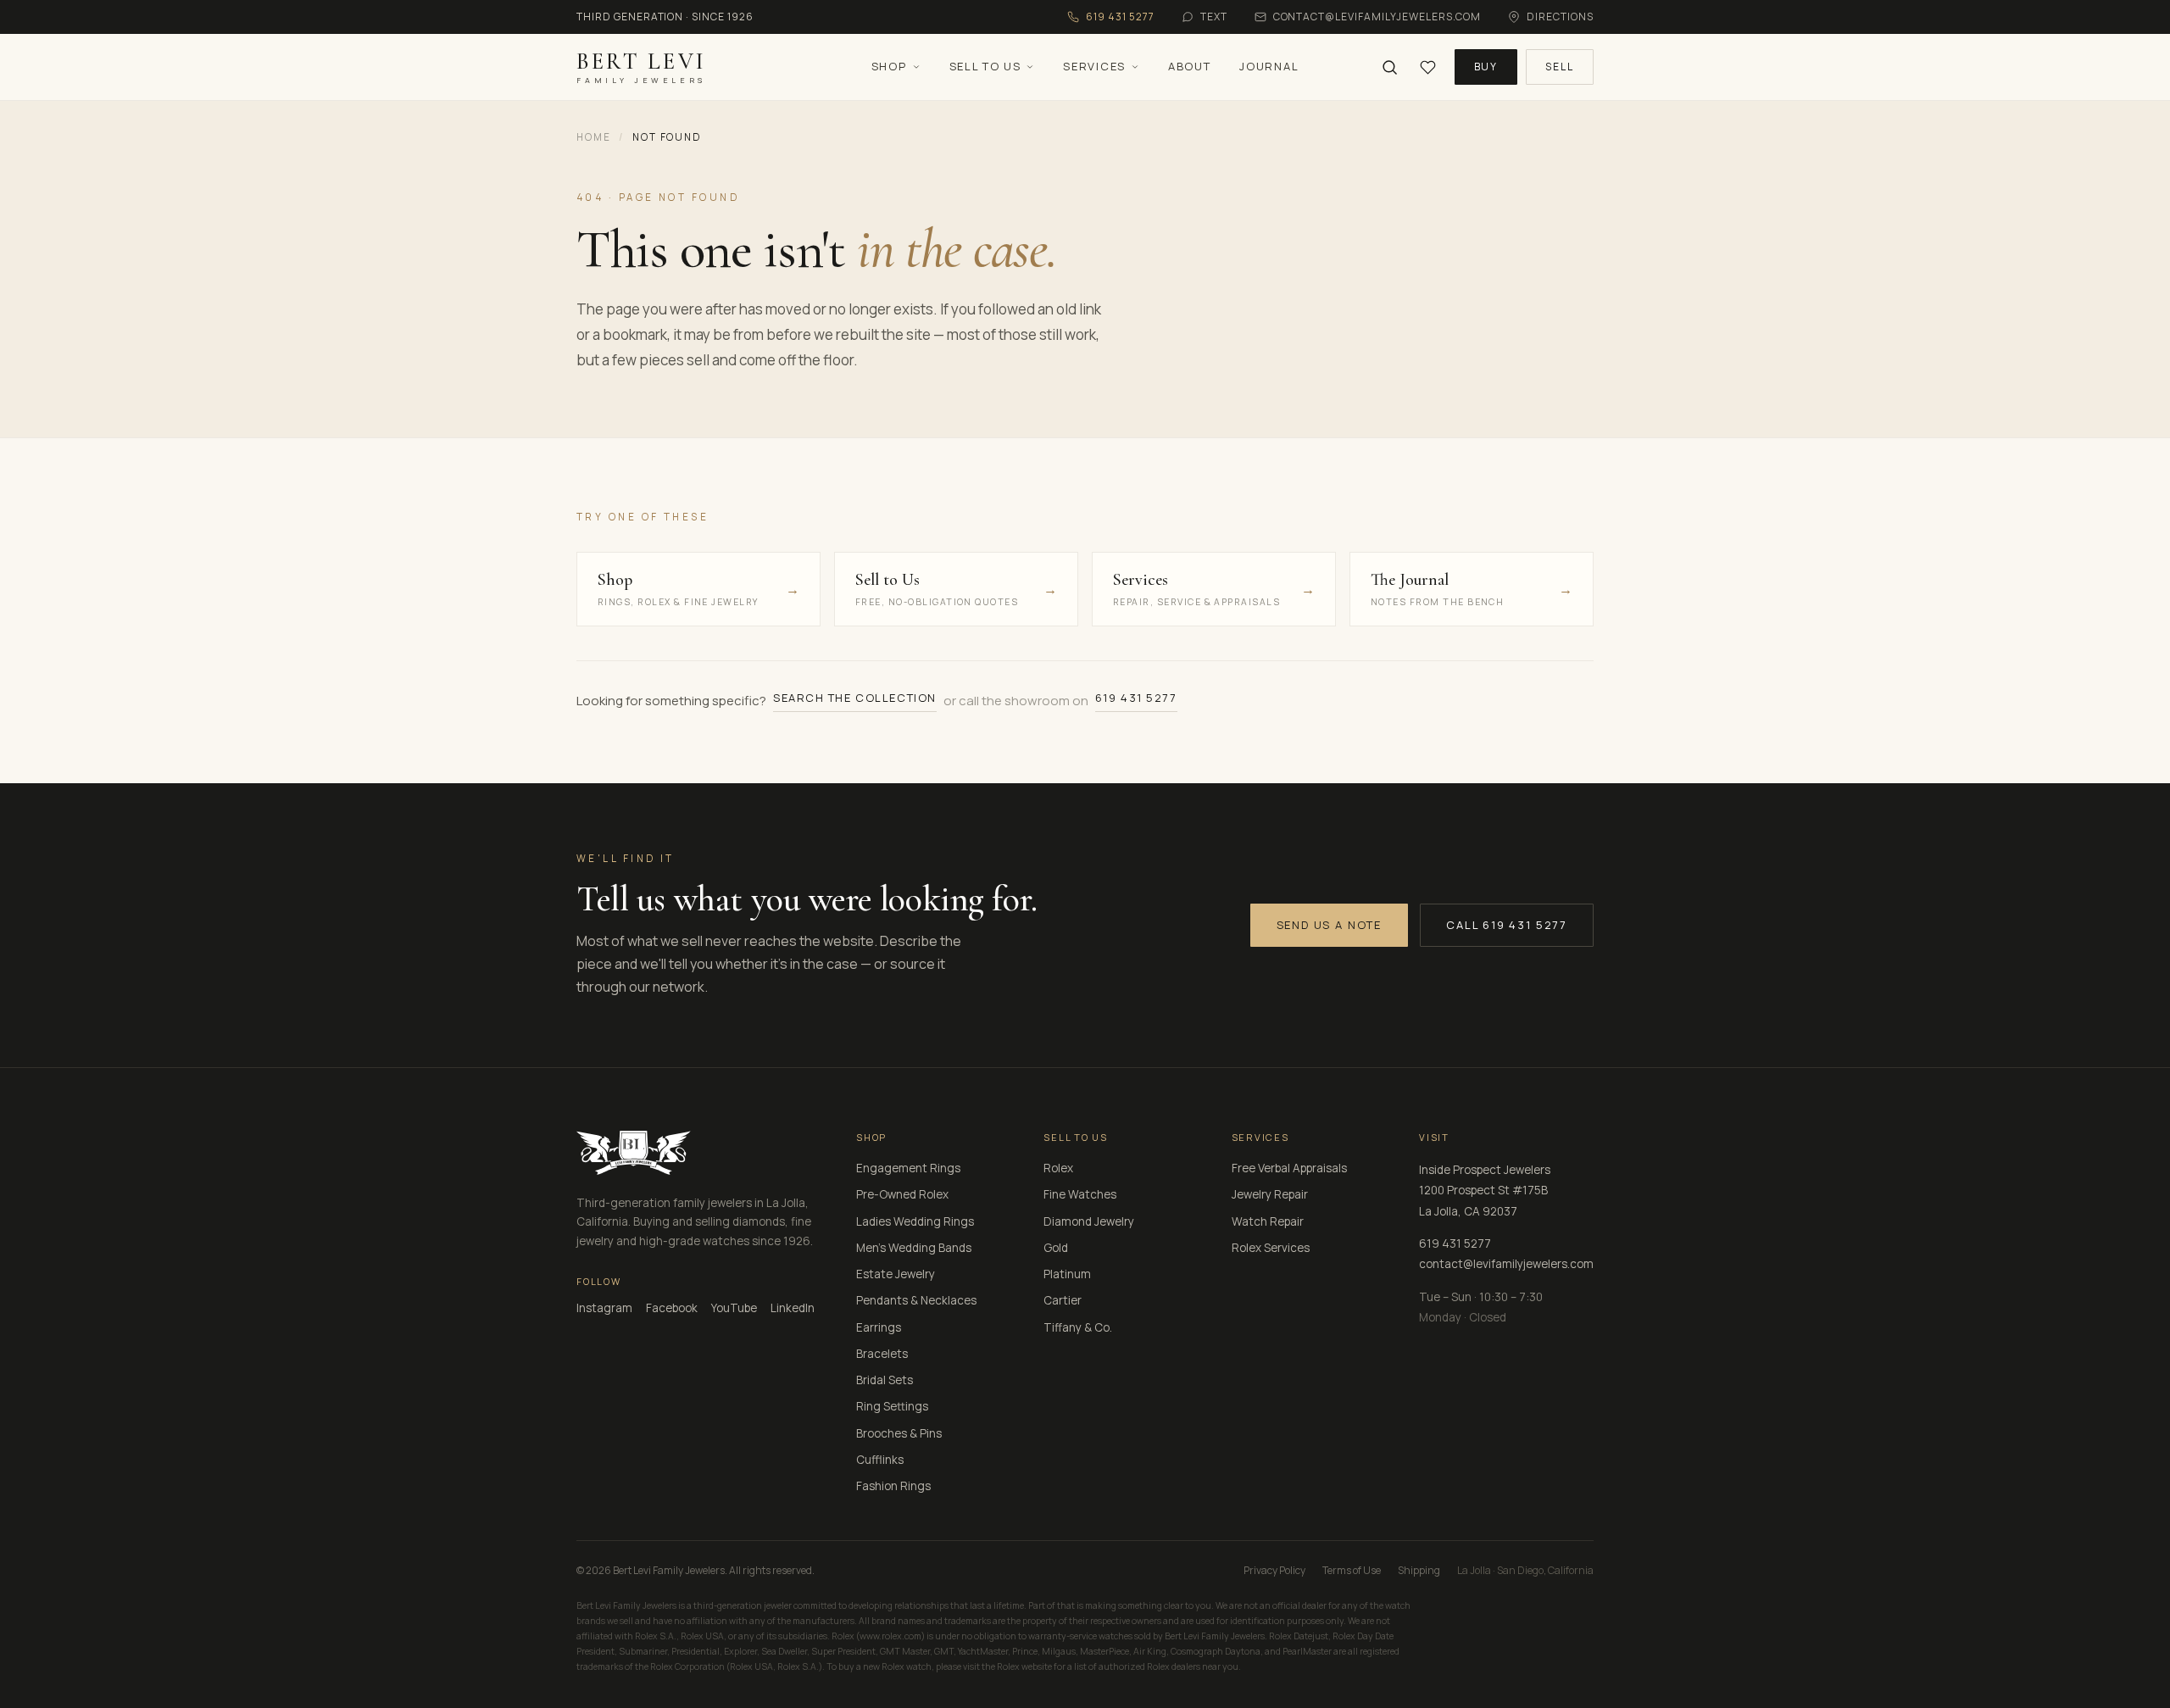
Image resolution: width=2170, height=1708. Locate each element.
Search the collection (855, 698)
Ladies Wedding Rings (915, 1221)
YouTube (734, 1308)
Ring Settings (892, 1406)
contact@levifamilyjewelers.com (1506, 1264)
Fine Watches (1080, 1194)
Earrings (879, 1327)
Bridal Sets (885, 1380)
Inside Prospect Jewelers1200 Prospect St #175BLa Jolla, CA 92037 (1485, 1191)
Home (593, 137)
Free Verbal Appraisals (1289, 1168)
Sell (1560, 67)
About (1189, 66)
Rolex (1058, 1168)
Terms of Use (1352, 1570)
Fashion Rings (893, 1486)
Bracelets (882, 1354)
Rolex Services (1271, 1248)
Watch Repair (1268, 1221)
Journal (1269, 66)
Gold (1056, 1248)
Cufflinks (880, 1460)
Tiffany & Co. (1078, 1327)
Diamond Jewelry (1089, 1221)
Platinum (1067, 1274)
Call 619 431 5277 (1507, 925)
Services (1094, 66)
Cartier (1063, 1300)
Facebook (672, 1308)
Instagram (604, 1308)
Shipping (1419, 1570)
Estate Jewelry (896, 1274)
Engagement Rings (908, 1168)
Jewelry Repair (1270, 1194)
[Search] (1390, 67)
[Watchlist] (1428, 67)
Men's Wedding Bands (914, 1248)
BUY (1486, 67)
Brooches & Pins (899, 1433)
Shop (889, 66)
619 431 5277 (1136, 698)
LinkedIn (793, 1308)
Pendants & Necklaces (916, 1300)
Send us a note (1329, 925)
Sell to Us (985, 66)
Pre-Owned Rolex (902, 1194)
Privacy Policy (1274, 1570)
